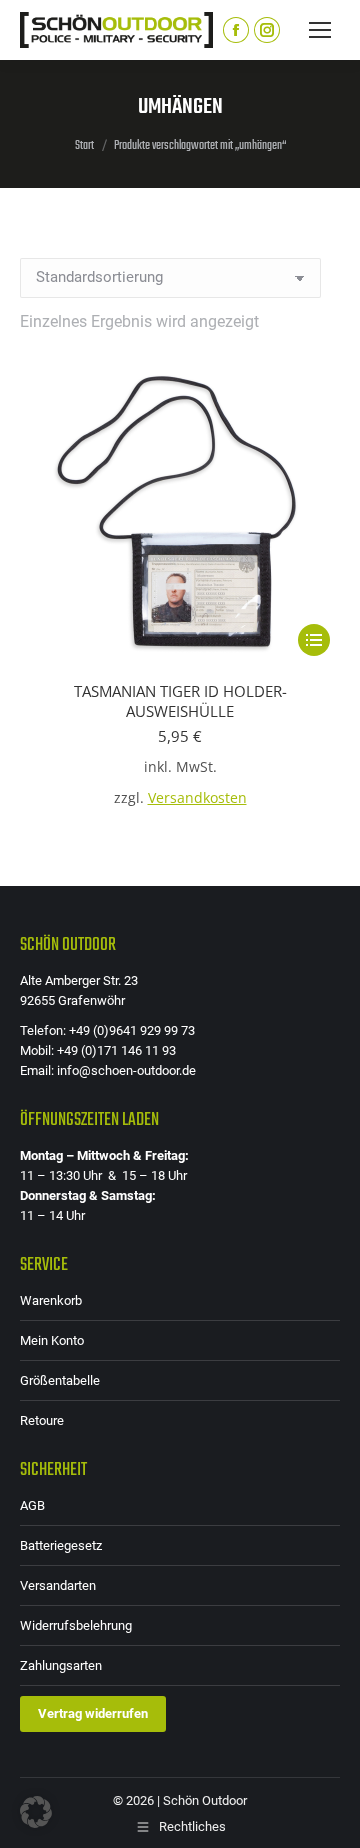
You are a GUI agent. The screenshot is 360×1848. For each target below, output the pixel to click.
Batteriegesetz (61, 1545)
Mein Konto (52, 1340)
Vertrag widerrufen (93, 1713)
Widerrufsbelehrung (76, 1625)
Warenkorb (51, 1300)
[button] (36, 1812)
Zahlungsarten (61, 1665)
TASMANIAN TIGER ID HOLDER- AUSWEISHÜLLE (180, 701)
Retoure (42, 1420)
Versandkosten (197, 798)
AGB (32, 1505)
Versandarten (58, 1585)
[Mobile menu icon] (320, 30)
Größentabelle (60, 1380)
